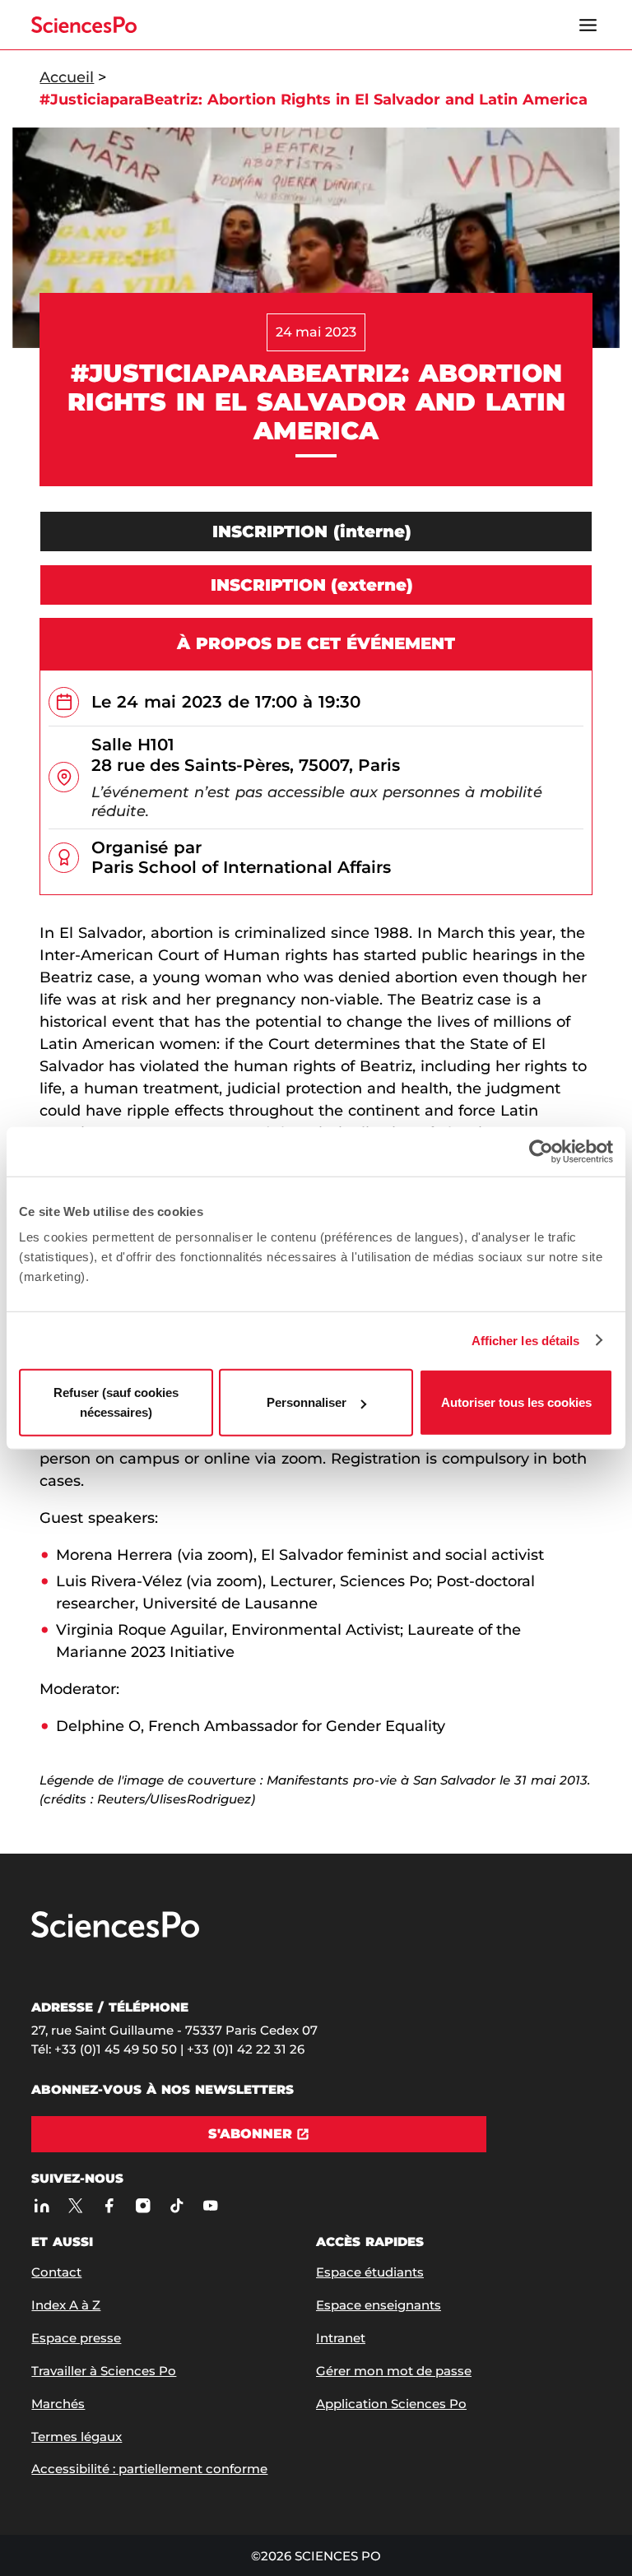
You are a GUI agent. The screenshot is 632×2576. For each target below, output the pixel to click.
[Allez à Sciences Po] (115, 1934)
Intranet (341, 2338)
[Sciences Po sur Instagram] (143, 2205)
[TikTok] (177, 2205)
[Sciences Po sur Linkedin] (42, 2205)
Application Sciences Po (391, 2404)
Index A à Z (66, 2305)
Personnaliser (307, 1402)
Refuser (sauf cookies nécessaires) (116, 1402)
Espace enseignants (379, 2305)
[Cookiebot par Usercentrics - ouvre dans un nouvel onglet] (541, 1151)
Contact (56, 2272)
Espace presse (76, 2338)
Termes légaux (77, 2437)
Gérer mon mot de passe (394, 2371)
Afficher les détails (526, 1340)
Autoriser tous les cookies (516, 1402)
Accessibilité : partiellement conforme (149, 2469)
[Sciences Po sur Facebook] (109, 2205)
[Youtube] (210, 2205)
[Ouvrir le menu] (588, 25)
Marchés (58, 2404)
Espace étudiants (370, 2272)
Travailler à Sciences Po (104, 2371)
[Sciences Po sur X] (75, 2205)
